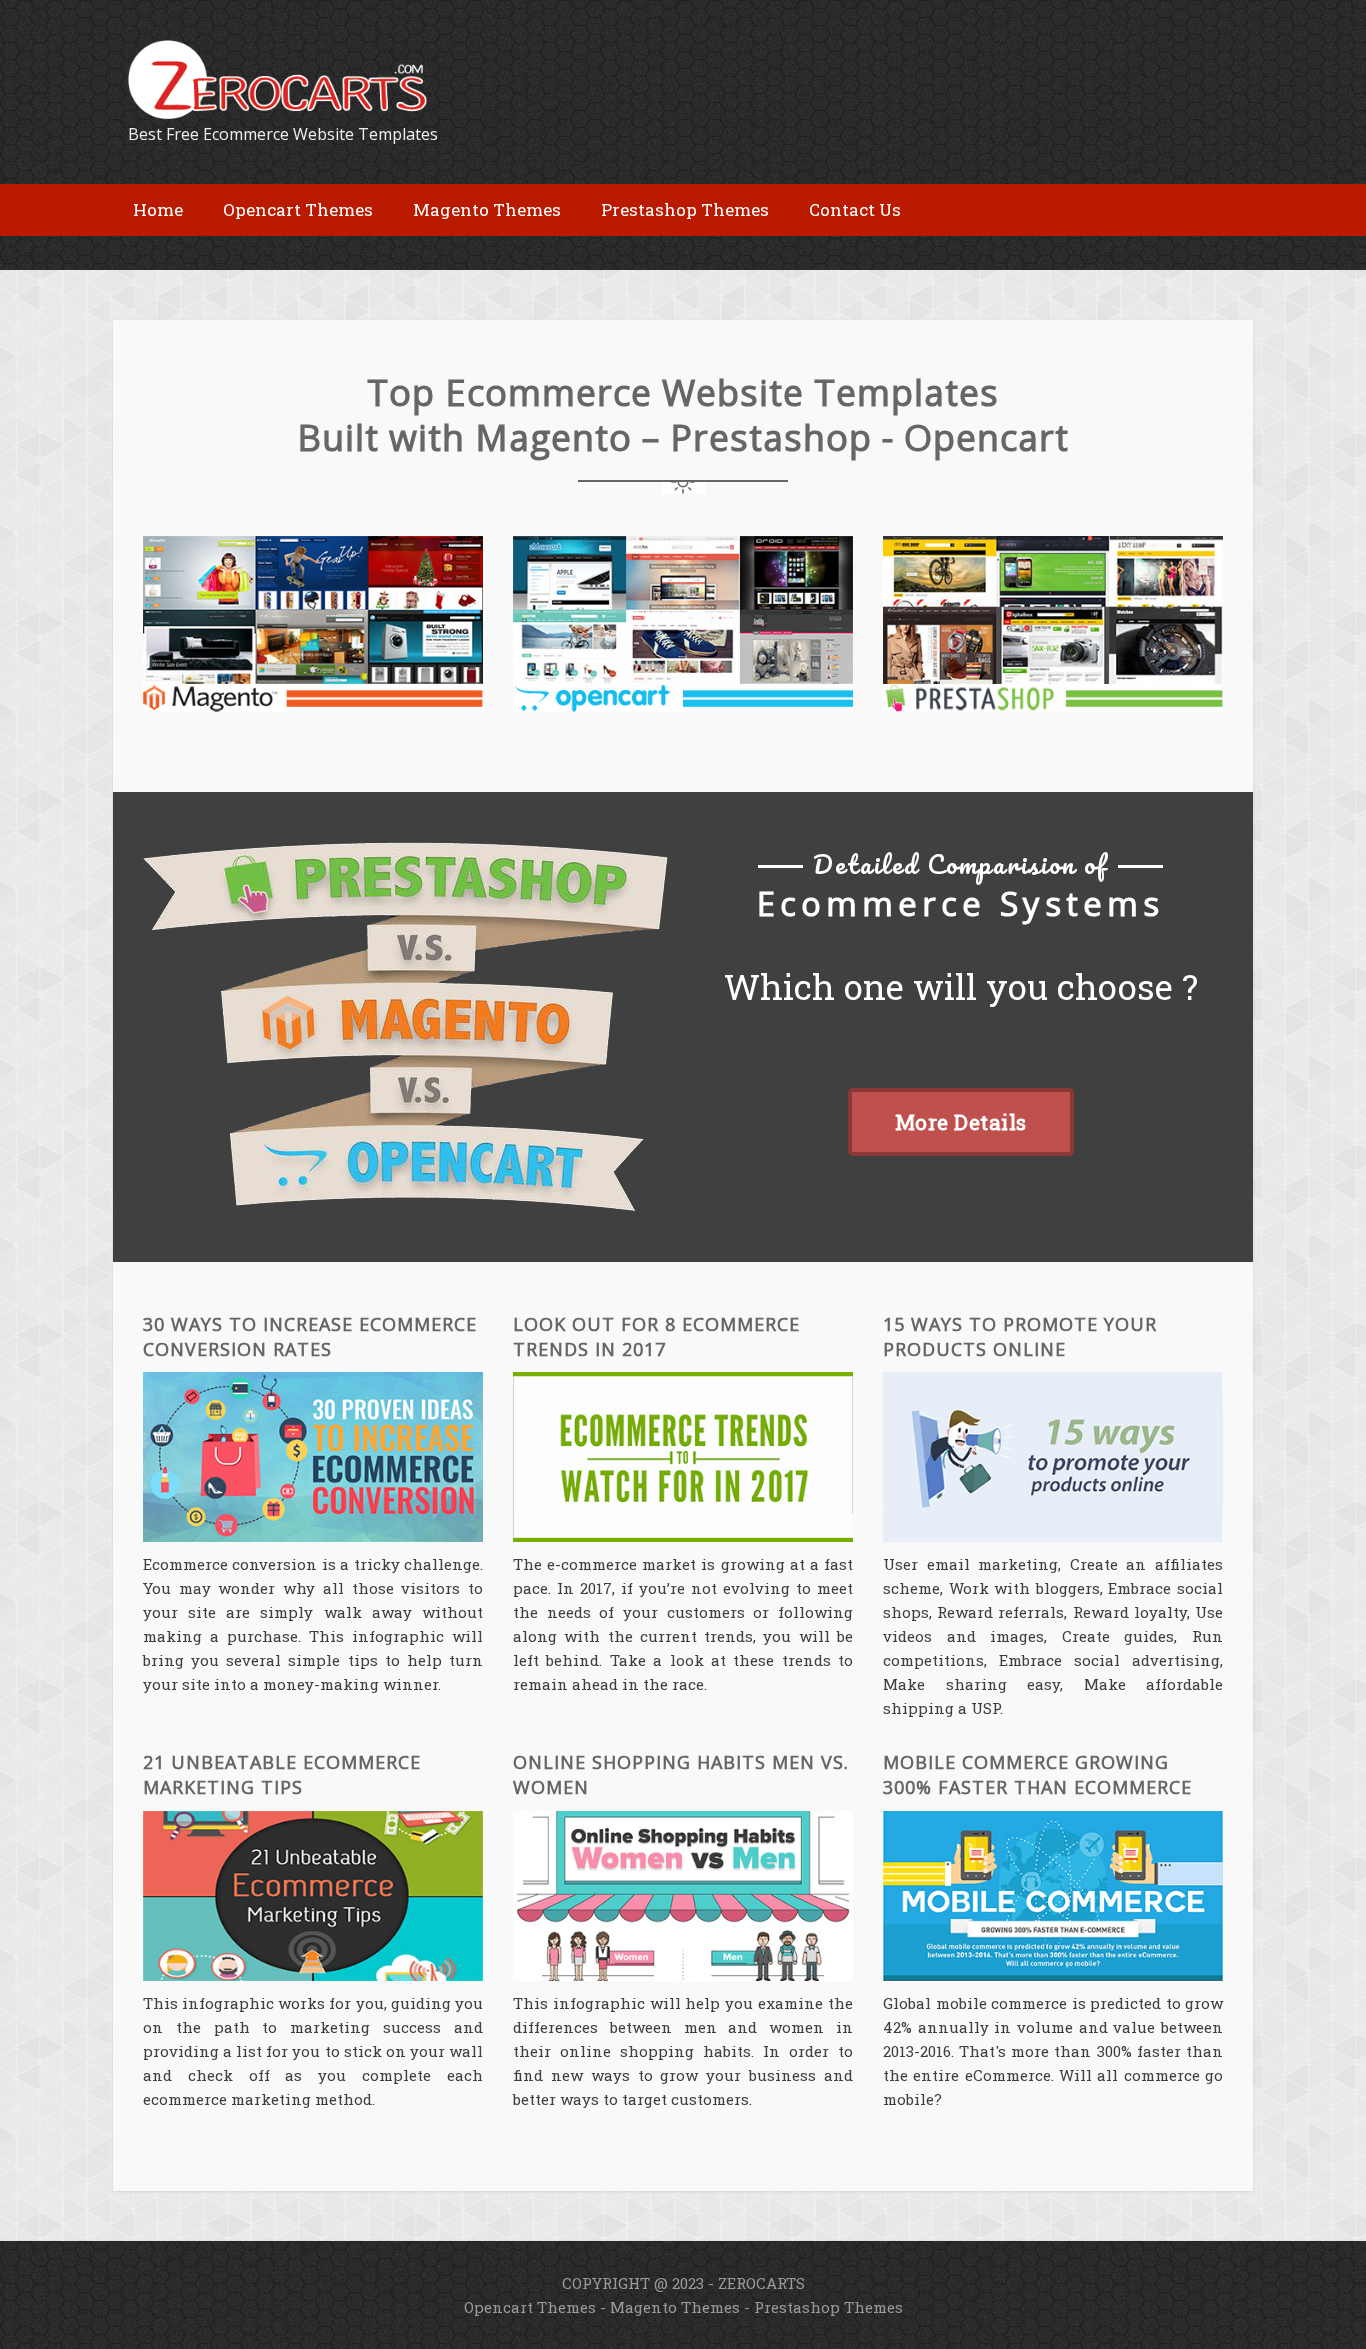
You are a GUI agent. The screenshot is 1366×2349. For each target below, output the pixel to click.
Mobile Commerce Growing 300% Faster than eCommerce (1037, 1774)
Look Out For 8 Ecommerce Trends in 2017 (656, 1336)
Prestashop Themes (828, 2307)
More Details (961, 1122)
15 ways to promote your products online (1020, 1336)
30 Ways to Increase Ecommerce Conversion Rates (310, 1336)
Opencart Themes (530, 2307)
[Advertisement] (347, 251)
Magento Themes (675, 2307)
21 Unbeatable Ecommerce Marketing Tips (282, 1774)
